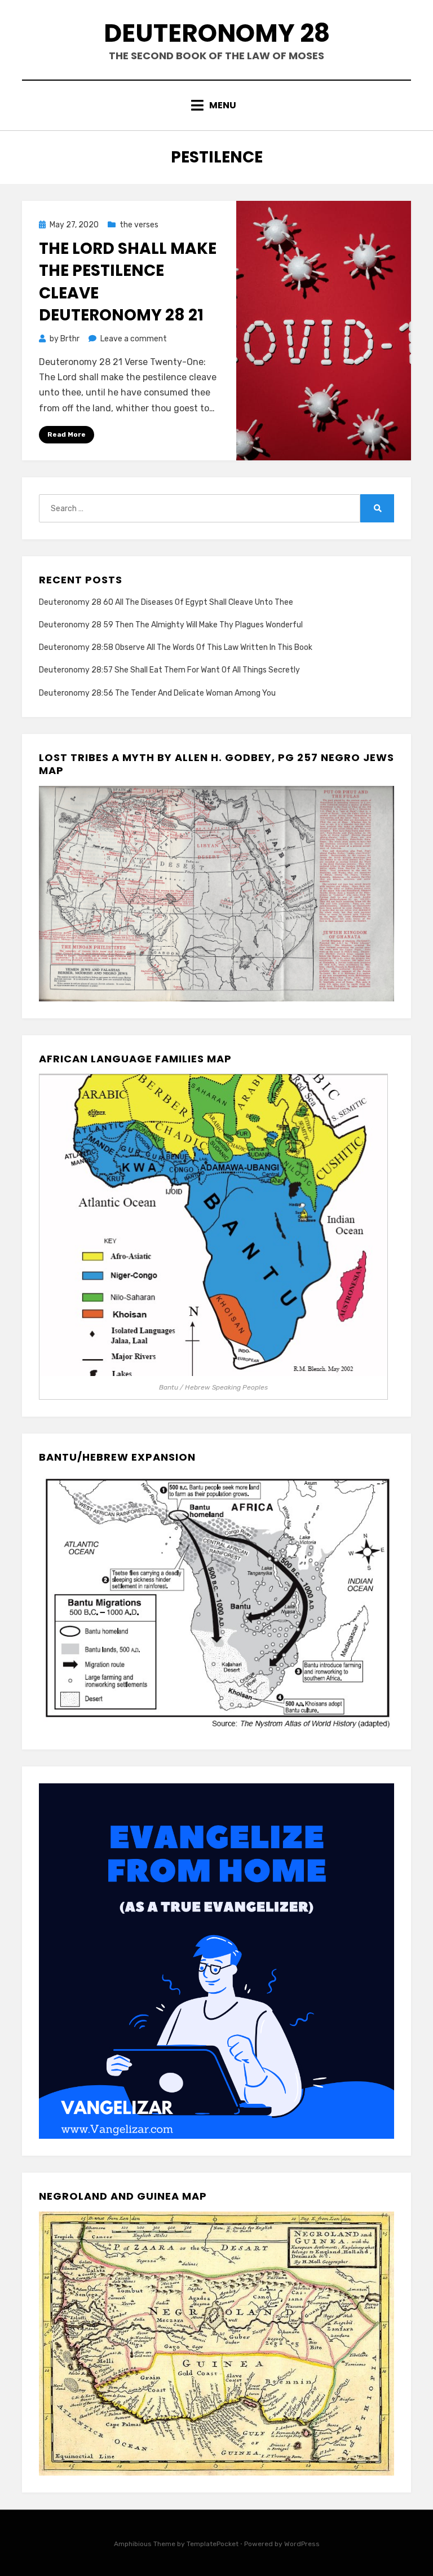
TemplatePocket (213, 2544)
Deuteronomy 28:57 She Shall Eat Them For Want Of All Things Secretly (169, 670)
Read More (67, 434)
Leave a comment (134, 339)
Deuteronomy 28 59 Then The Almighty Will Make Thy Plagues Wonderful (171, 625)
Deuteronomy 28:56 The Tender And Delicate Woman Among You (157, 693)
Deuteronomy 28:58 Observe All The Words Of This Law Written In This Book (176, 647)
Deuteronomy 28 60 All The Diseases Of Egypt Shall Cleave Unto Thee (166, 602)
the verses (139, 225)
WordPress (302, 2544)
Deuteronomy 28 (217, 33)
